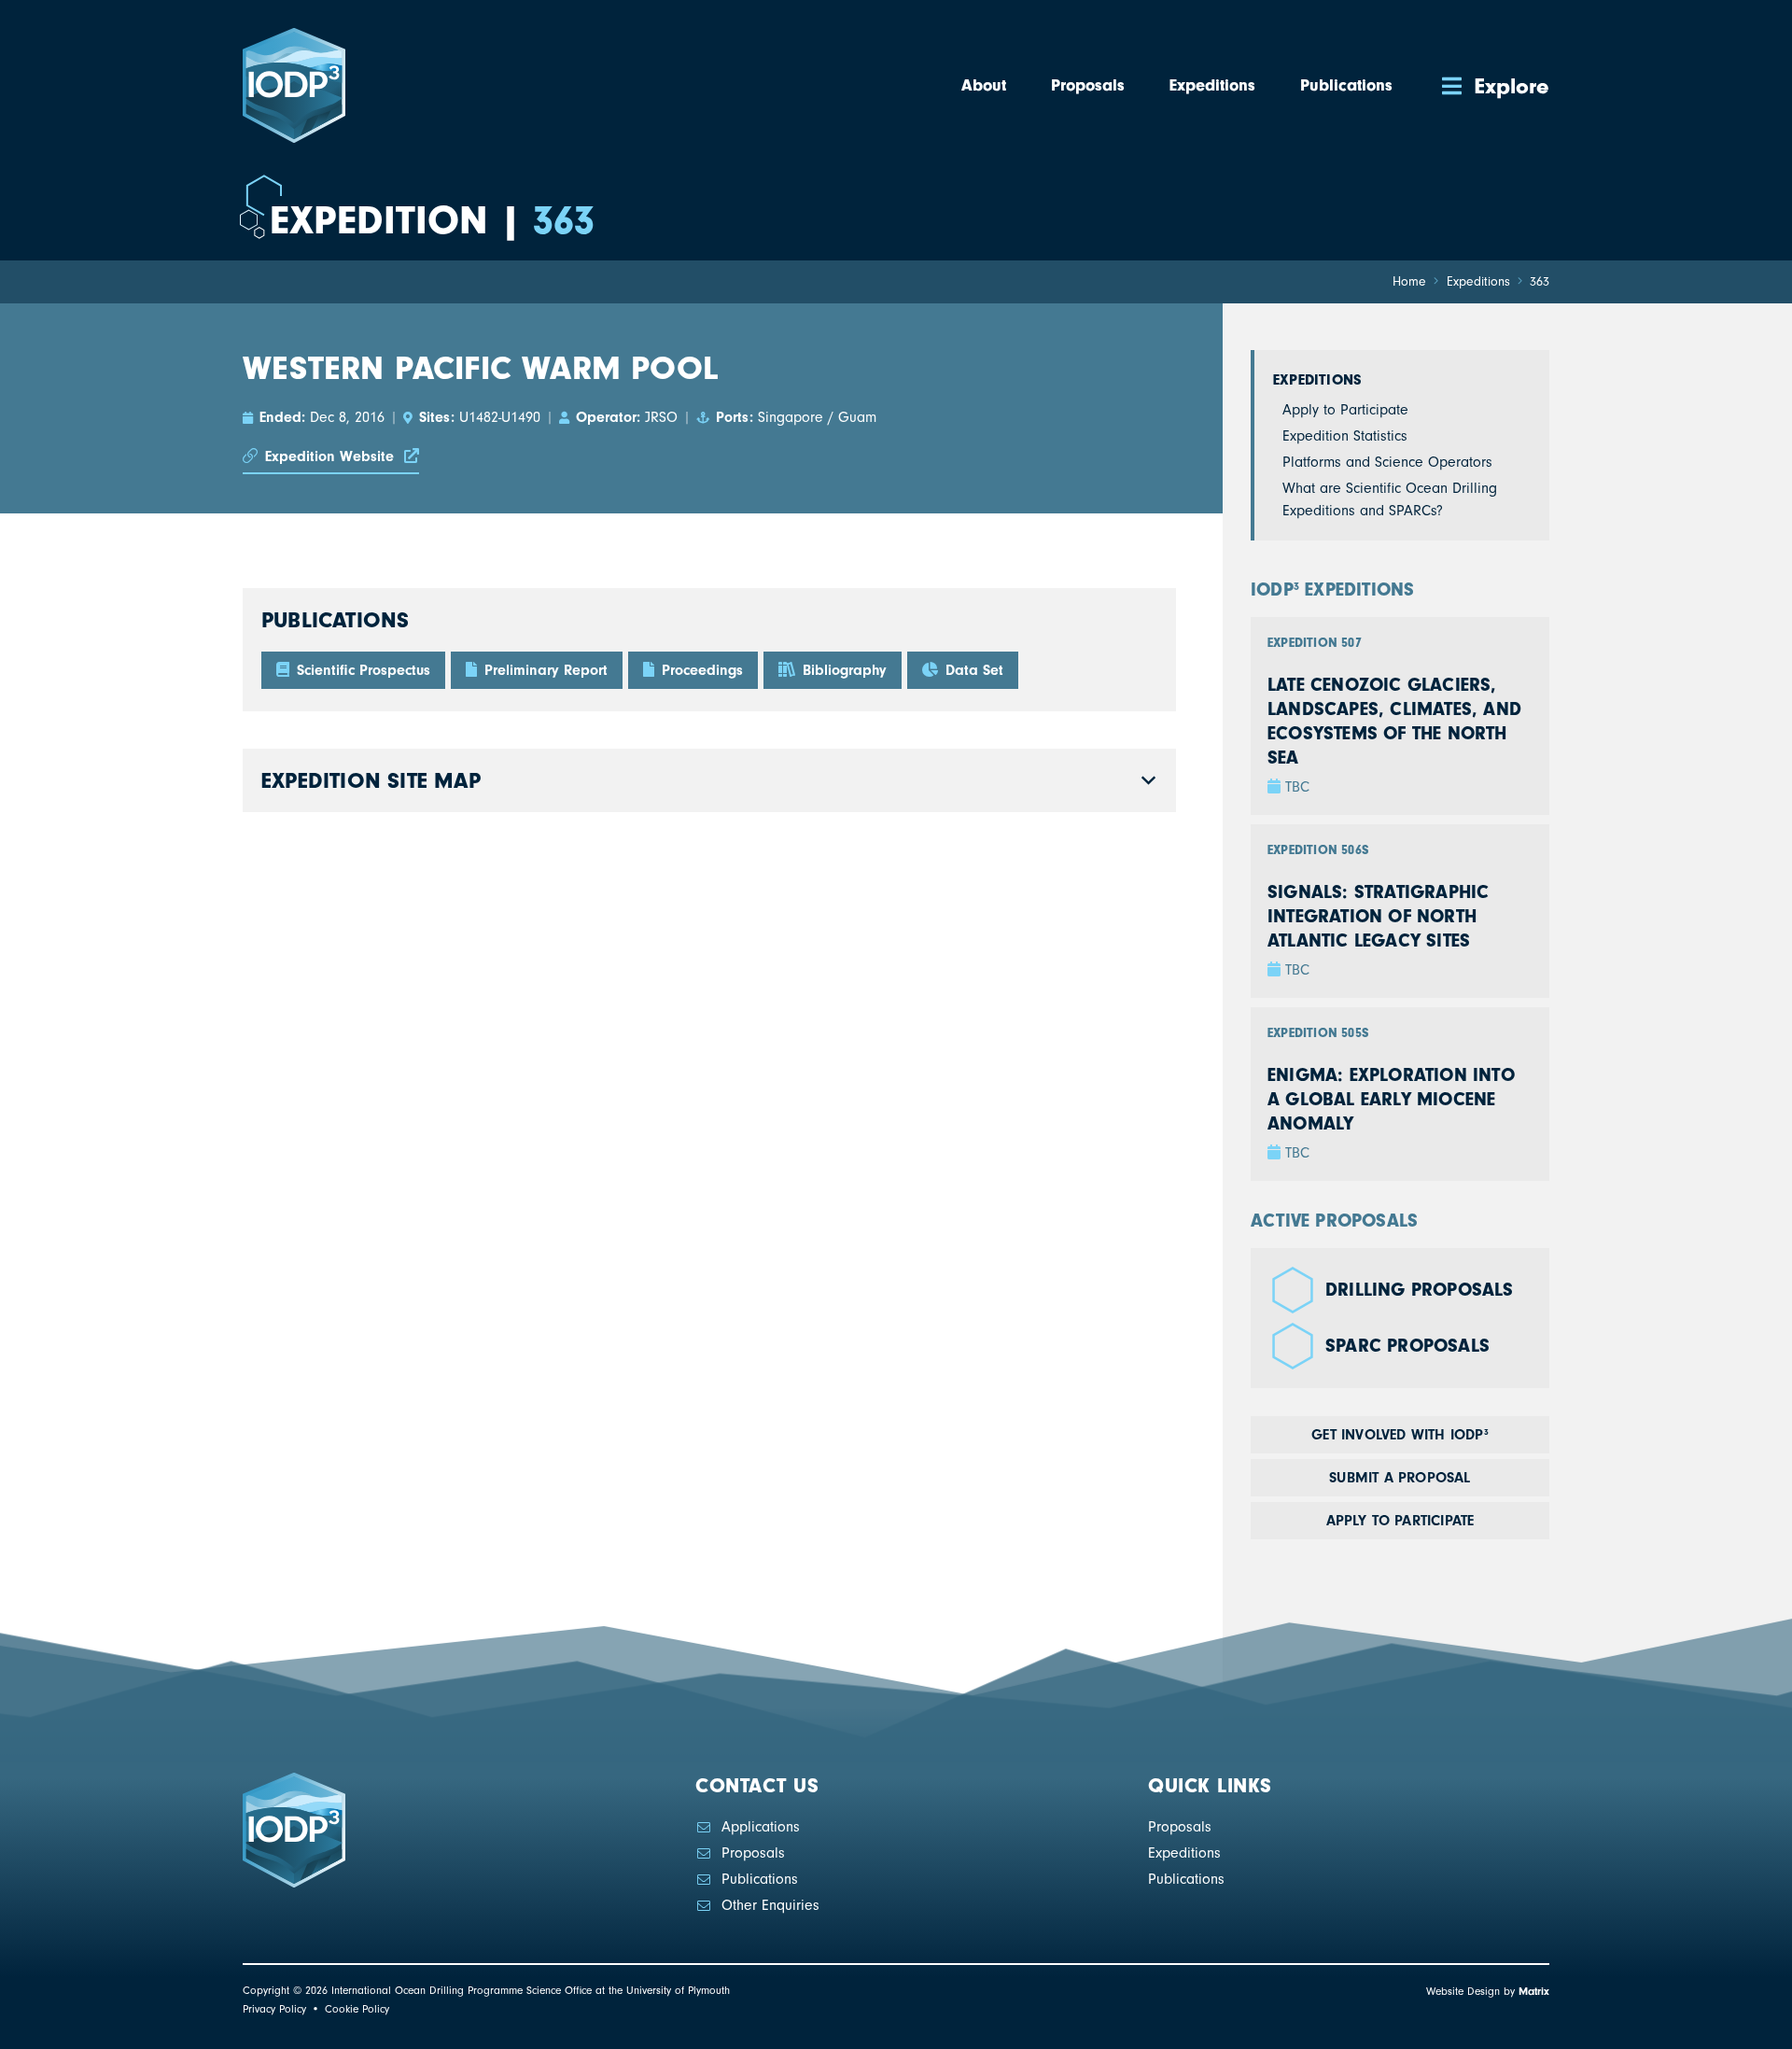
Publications (760, 1879)
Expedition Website (329, 456)
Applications (761, 1827)
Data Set (972, 670)
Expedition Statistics (1345, 436)
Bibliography (842, 670)
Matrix (1534, 1991)
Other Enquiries (770, 1905)
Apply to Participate (1345, 410)
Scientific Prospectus (361, 670)
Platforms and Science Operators (1387, 462)
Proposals (753, 1853)
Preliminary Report (544, 670)
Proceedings (700, 670)
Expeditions (1317, 380)
